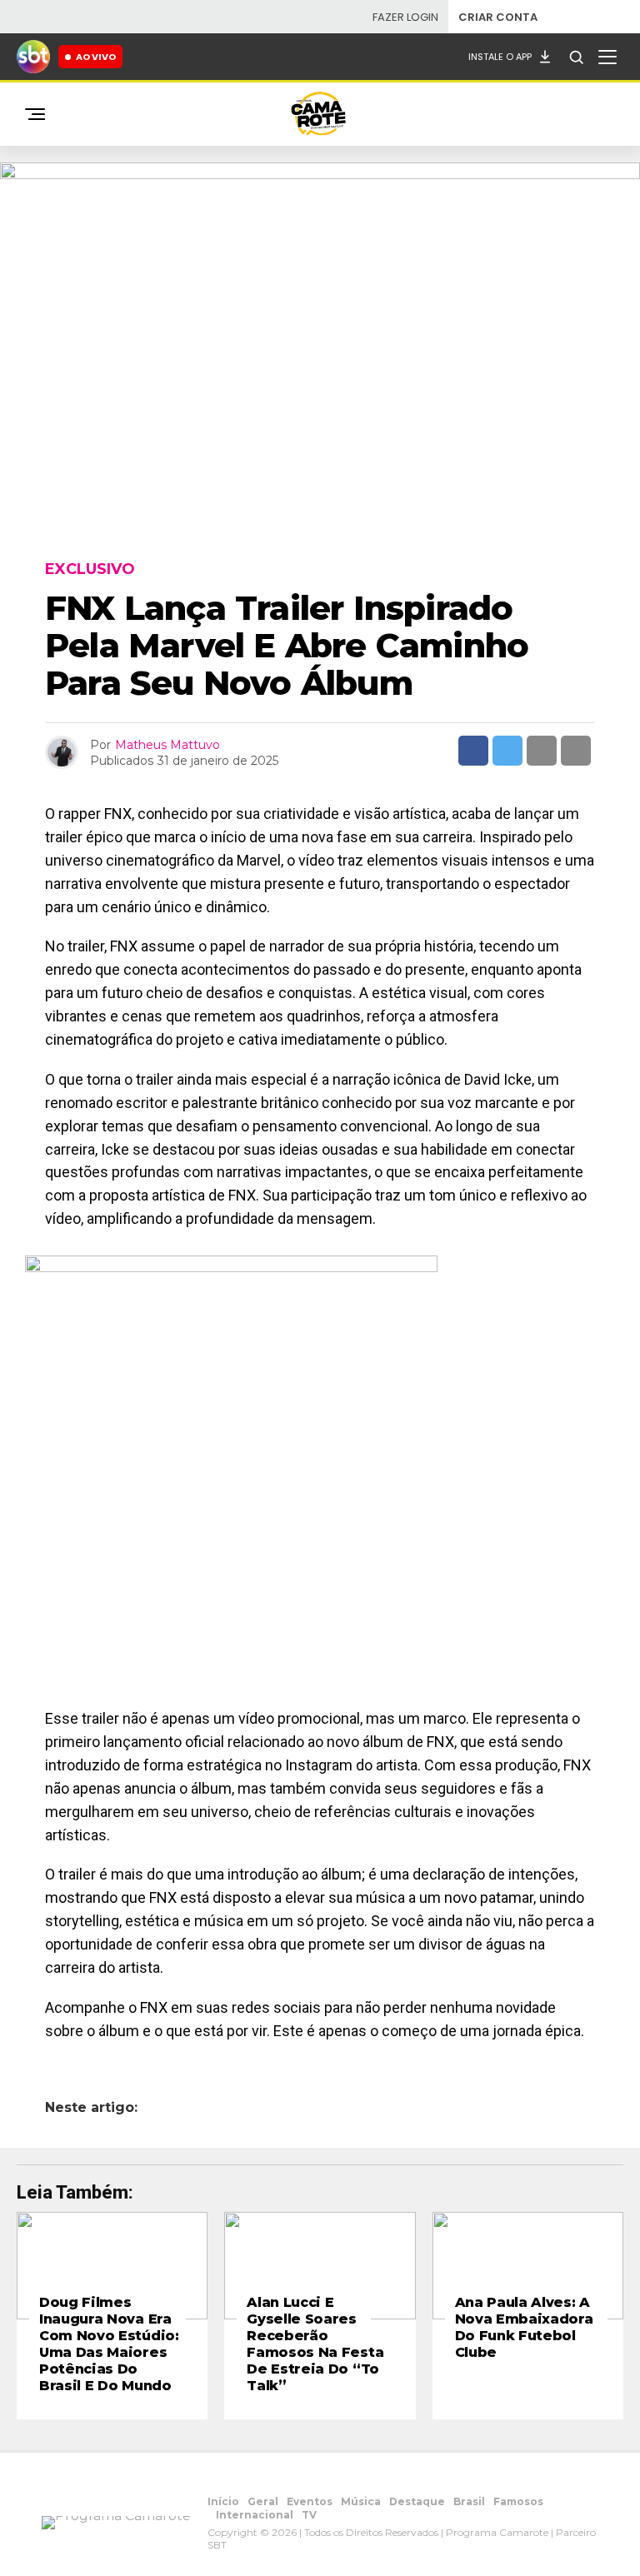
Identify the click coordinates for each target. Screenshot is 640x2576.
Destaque (417, 2501)
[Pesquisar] (576, 57)
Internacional (255, 2515)
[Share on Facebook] (473, 751)
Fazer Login (405, 17)
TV (309, 2515)
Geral (263, 2501)
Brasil (469, 2501)
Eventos (310, 2501)
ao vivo (96, 57)
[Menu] (607, 57)
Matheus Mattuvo (167, 745)
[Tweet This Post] (507, 751)
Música (361, 2501)
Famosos (518, 2501)
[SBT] (33, 57)
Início (223, 2501)
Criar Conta (498, 17)
